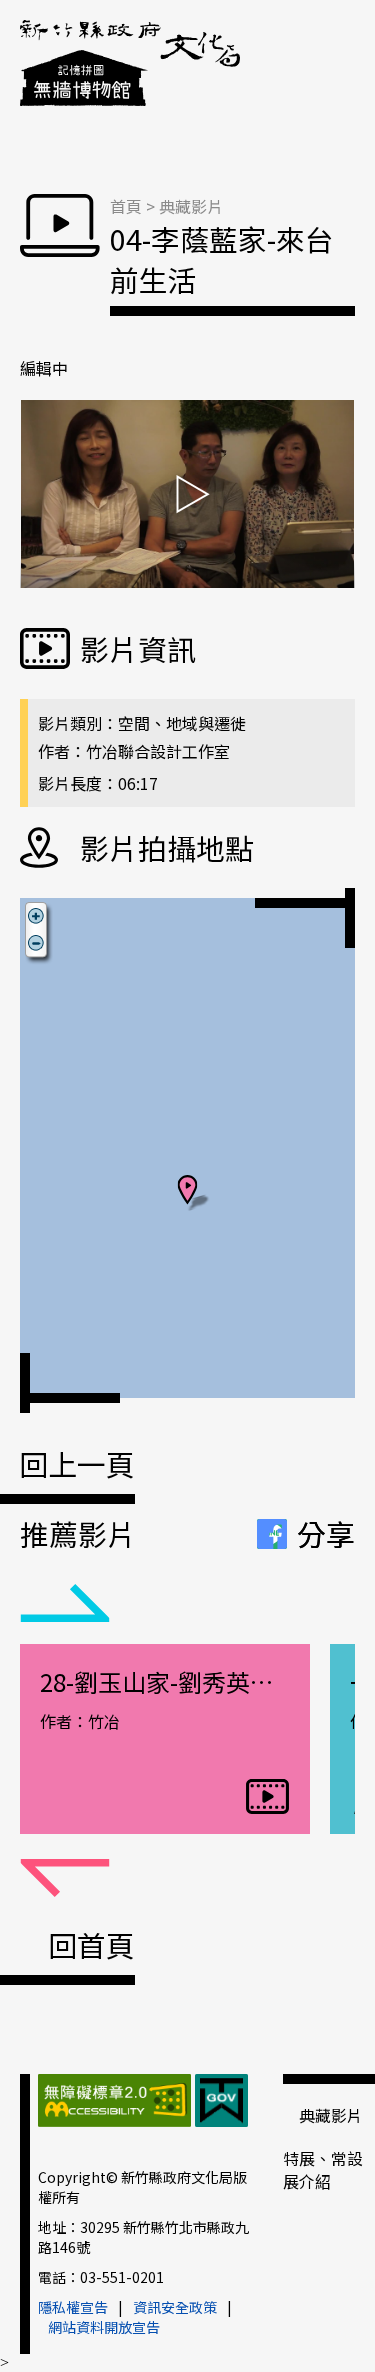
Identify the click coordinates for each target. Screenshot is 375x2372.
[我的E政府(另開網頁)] (221, 2103)
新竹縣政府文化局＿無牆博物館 (130, 65)
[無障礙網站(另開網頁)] (114, 2103)
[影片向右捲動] (65, 1879)
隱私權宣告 (73, 2307)
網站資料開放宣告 (104, 2327)
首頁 (126, 206)
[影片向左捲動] (65, 1604)
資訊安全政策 (175, 2307)
